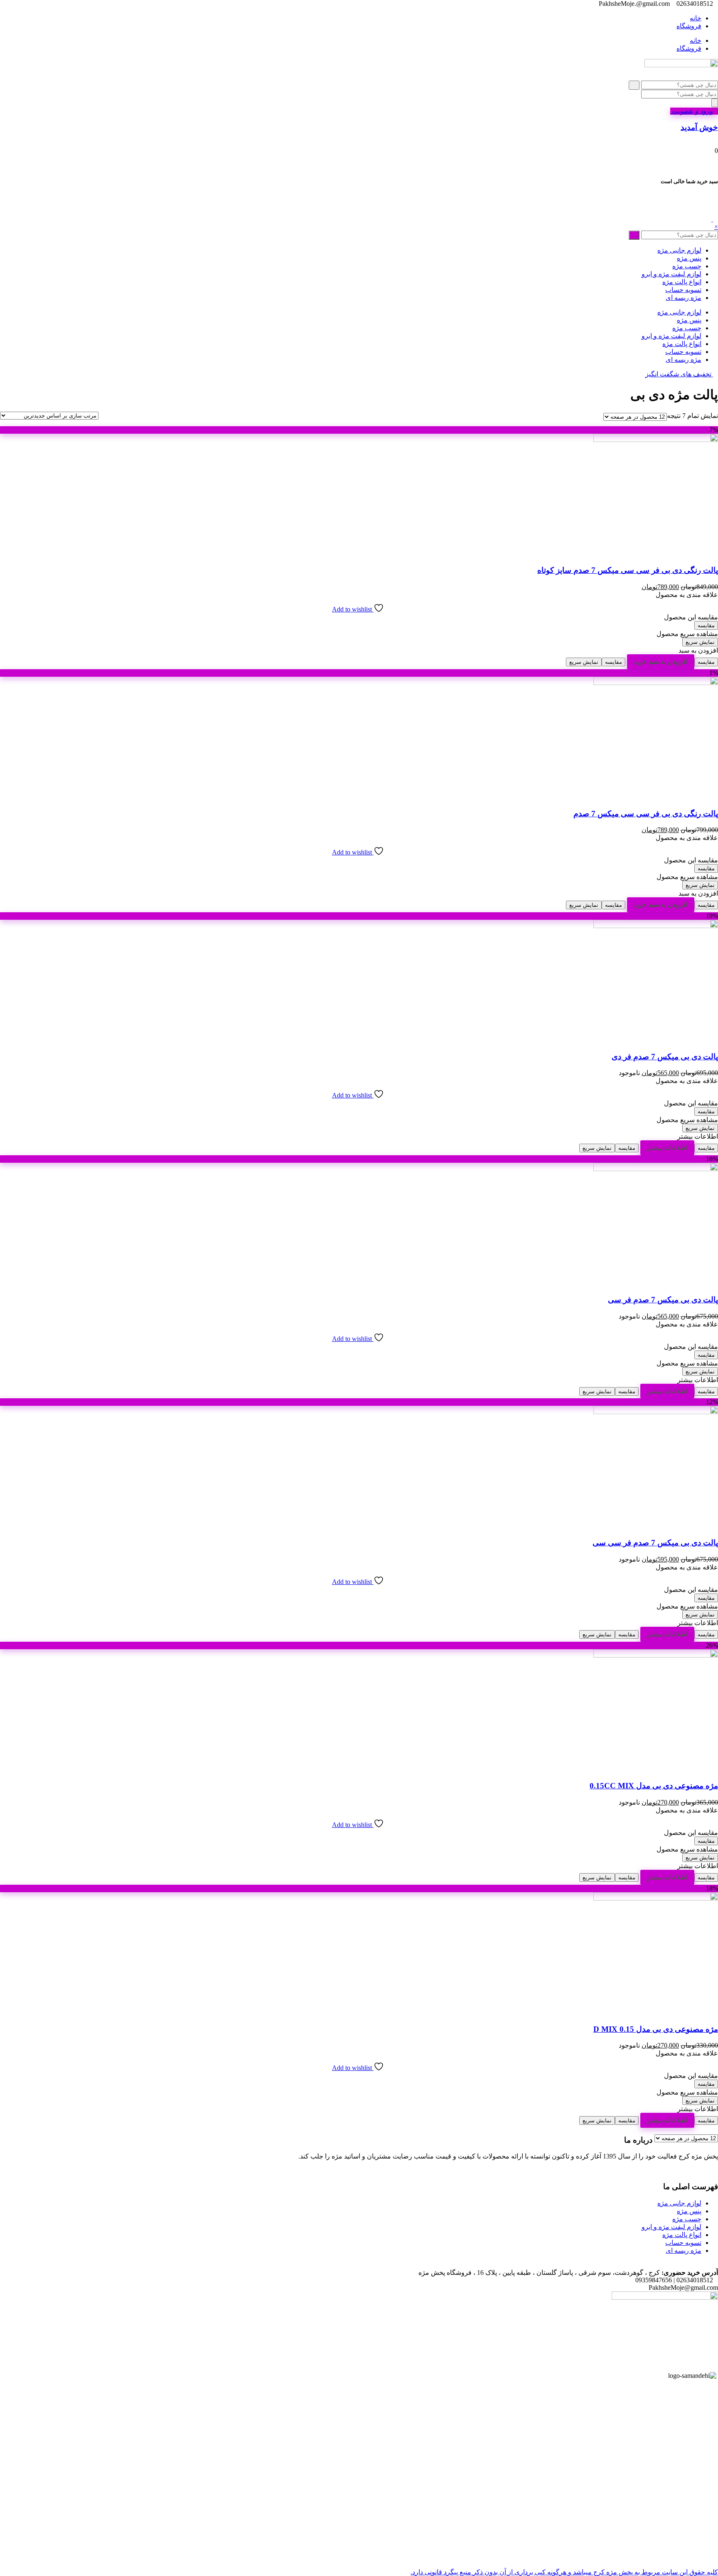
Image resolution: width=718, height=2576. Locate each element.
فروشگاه (689, 26)
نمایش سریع (700, 642)
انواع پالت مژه (682, 282)
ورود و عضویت (692, 111)
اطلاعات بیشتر (667, 1148)
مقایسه (706, 625)
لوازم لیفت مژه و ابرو (671, 274)
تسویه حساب (683, 290)
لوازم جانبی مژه (679, 250)
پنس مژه (689, 258)
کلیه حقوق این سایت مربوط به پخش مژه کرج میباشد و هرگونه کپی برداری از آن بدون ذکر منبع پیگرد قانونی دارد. (564, 2572)
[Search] (715, 103)
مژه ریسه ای (684, 298)
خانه (696, 18)
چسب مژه (687, 266)
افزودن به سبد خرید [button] (661, 662)
